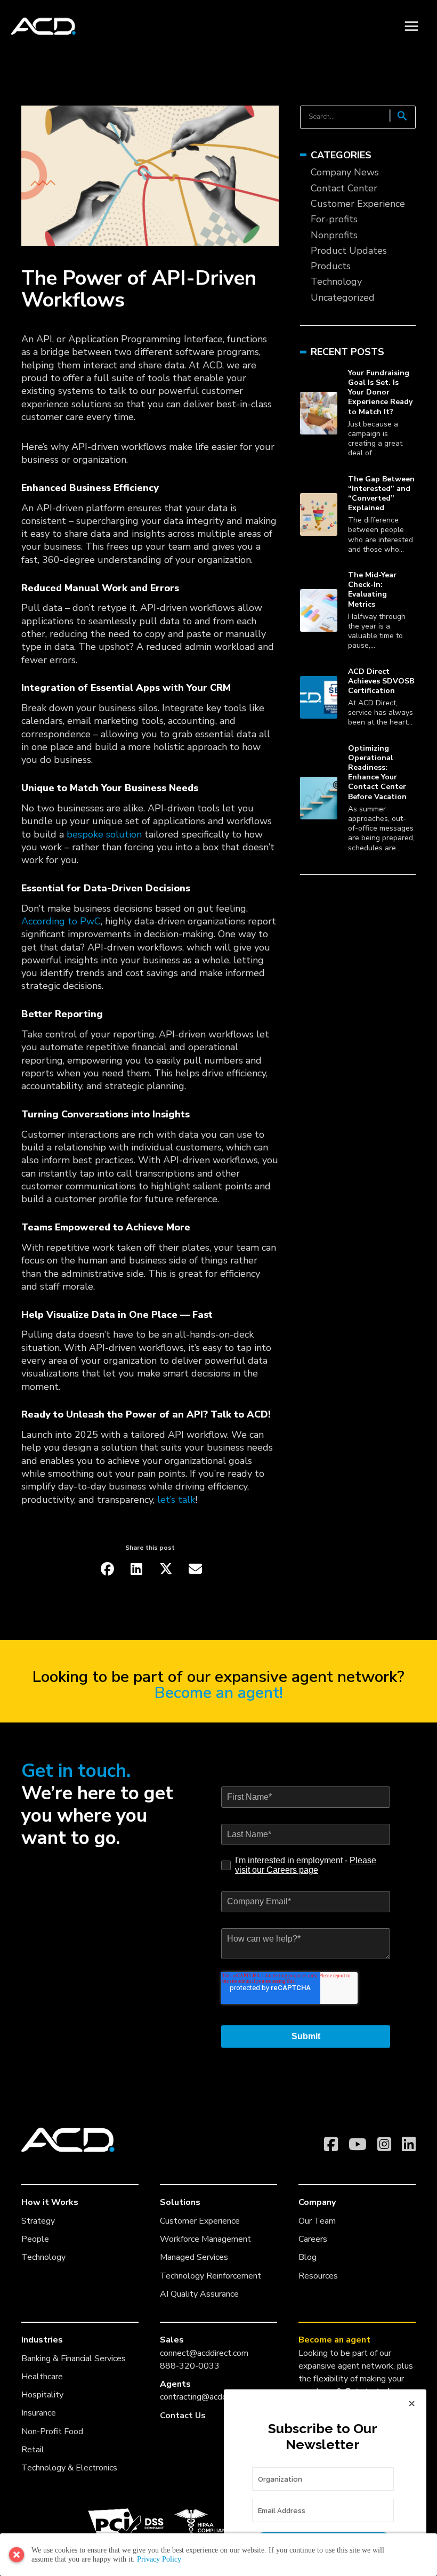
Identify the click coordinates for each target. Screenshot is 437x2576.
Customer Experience (358, 204)
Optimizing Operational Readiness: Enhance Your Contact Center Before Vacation (377, 772)
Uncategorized (343, 297)
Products (331, 266)
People (35, 2239)
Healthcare (42, 2377)
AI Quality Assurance (199, 2294)
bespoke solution (104, 834)
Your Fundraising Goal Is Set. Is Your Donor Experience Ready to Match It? (380, 392)
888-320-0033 (190, 2366)
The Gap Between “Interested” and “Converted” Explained (381, 494)
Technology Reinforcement (211, 2276)
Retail (33, 2450)
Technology (336, 281)
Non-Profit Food (52, 2432)
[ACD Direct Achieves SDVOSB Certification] (319, 697)
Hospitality (42, 2395)
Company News (345, 172)
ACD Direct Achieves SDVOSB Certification (381, 681)
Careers (313, 2239)
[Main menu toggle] (411, 26)
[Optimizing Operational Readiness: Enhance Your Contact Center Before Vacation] (319, 798)
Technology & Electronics (69, 2468)
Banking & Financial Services (74, 2358)
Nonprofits (334, 235)
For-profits (334, 219)
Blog (307, 2257)
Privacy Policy (159, 2559)
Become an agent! (219, 1693)
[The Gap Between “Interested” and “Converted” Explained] (319, 514)
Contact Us (183, 2416)
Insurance (39, 2413)
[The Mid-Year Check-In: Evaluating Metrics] (319, 610)
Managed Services (194, 2257)
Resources (318, 2276)
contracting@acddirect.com (210, 2397)
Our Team (317, 2221)
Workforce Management (205, 2239)
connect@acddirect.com (204, 2353)
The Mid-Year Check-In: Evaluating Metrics (372, 590)
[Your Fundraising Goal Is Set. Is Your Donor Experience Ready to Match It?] (319, 413)
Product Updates (349, 251)
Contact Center (344, 188)
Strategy (38, 2221)
